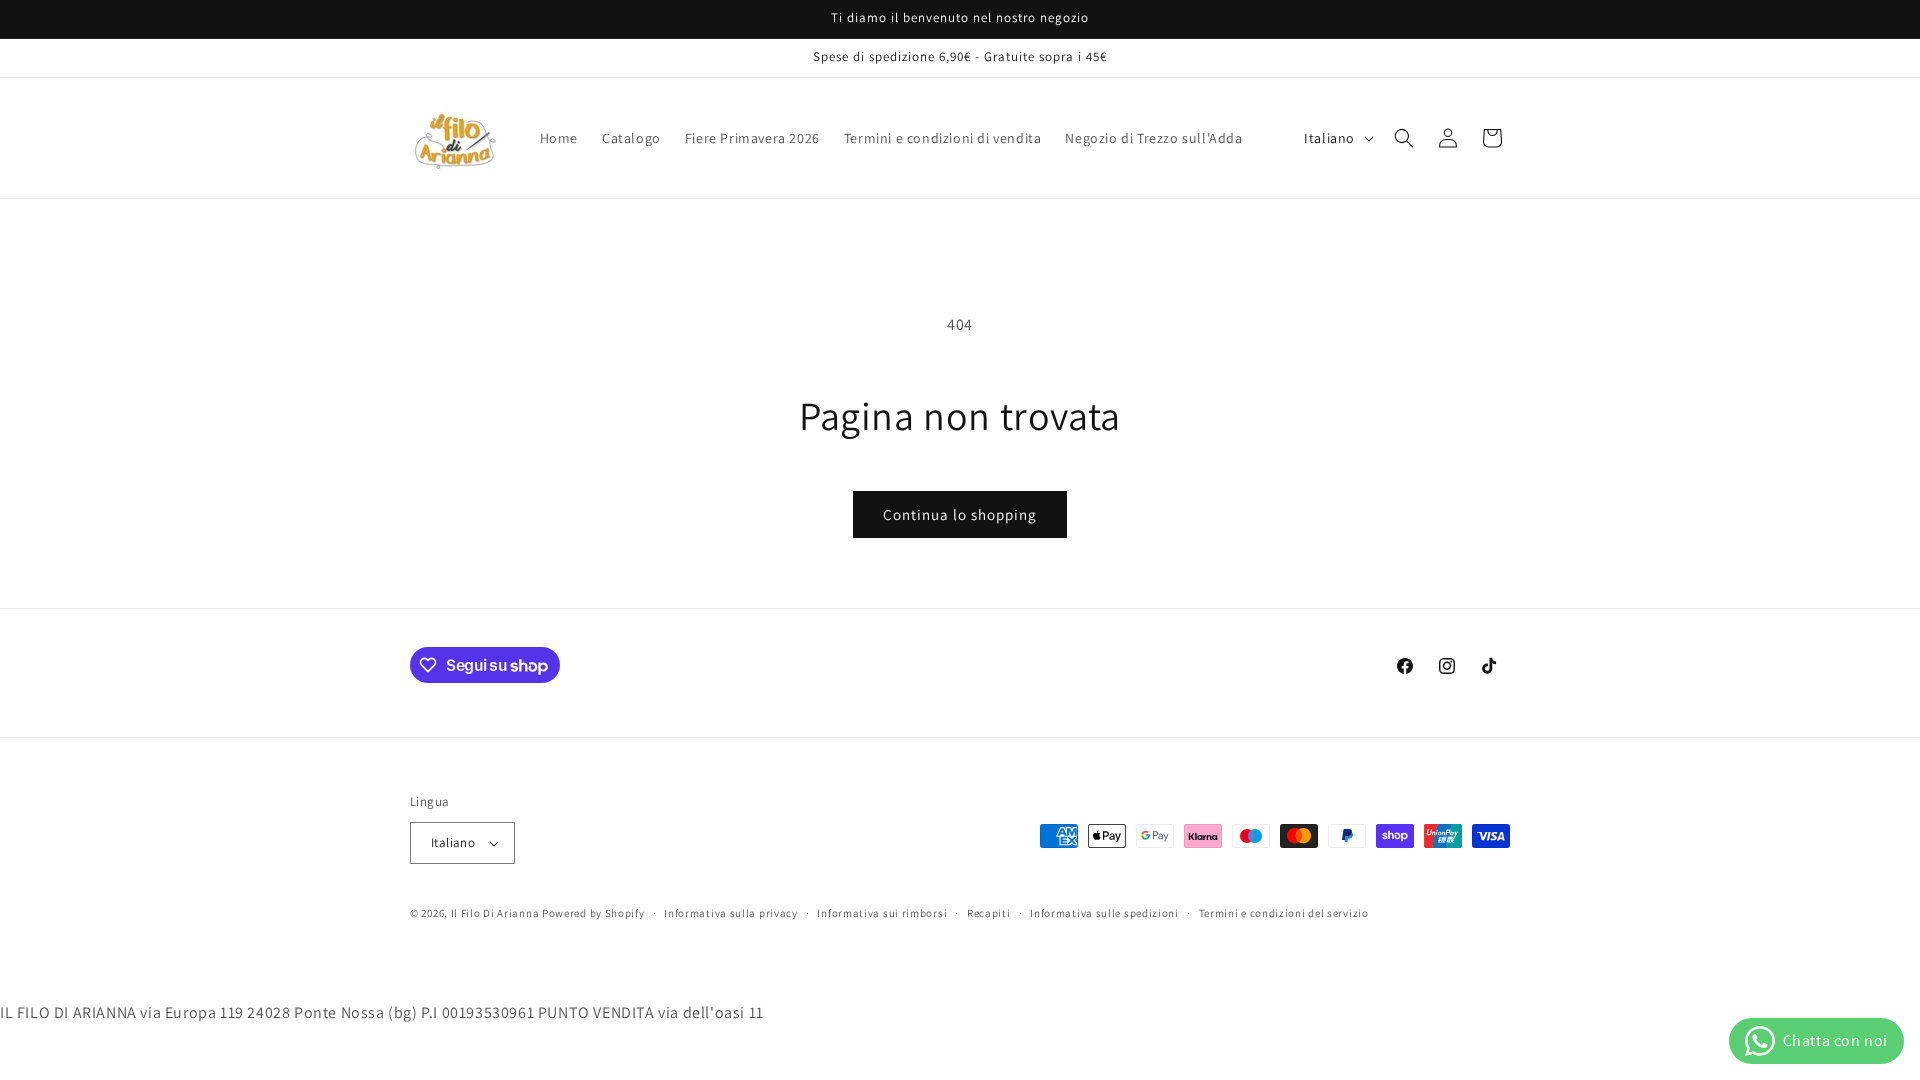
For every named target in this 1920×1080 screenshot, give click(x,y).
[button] (1404, 138)
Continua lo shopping (960, 514)
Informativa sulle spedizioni (1104, 913)
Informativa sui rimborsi (882, 913)
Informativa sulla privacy (731, 913)
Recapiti (989, 913)
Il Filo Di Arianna (495, 913)
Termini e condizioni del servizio (1284, 913)
